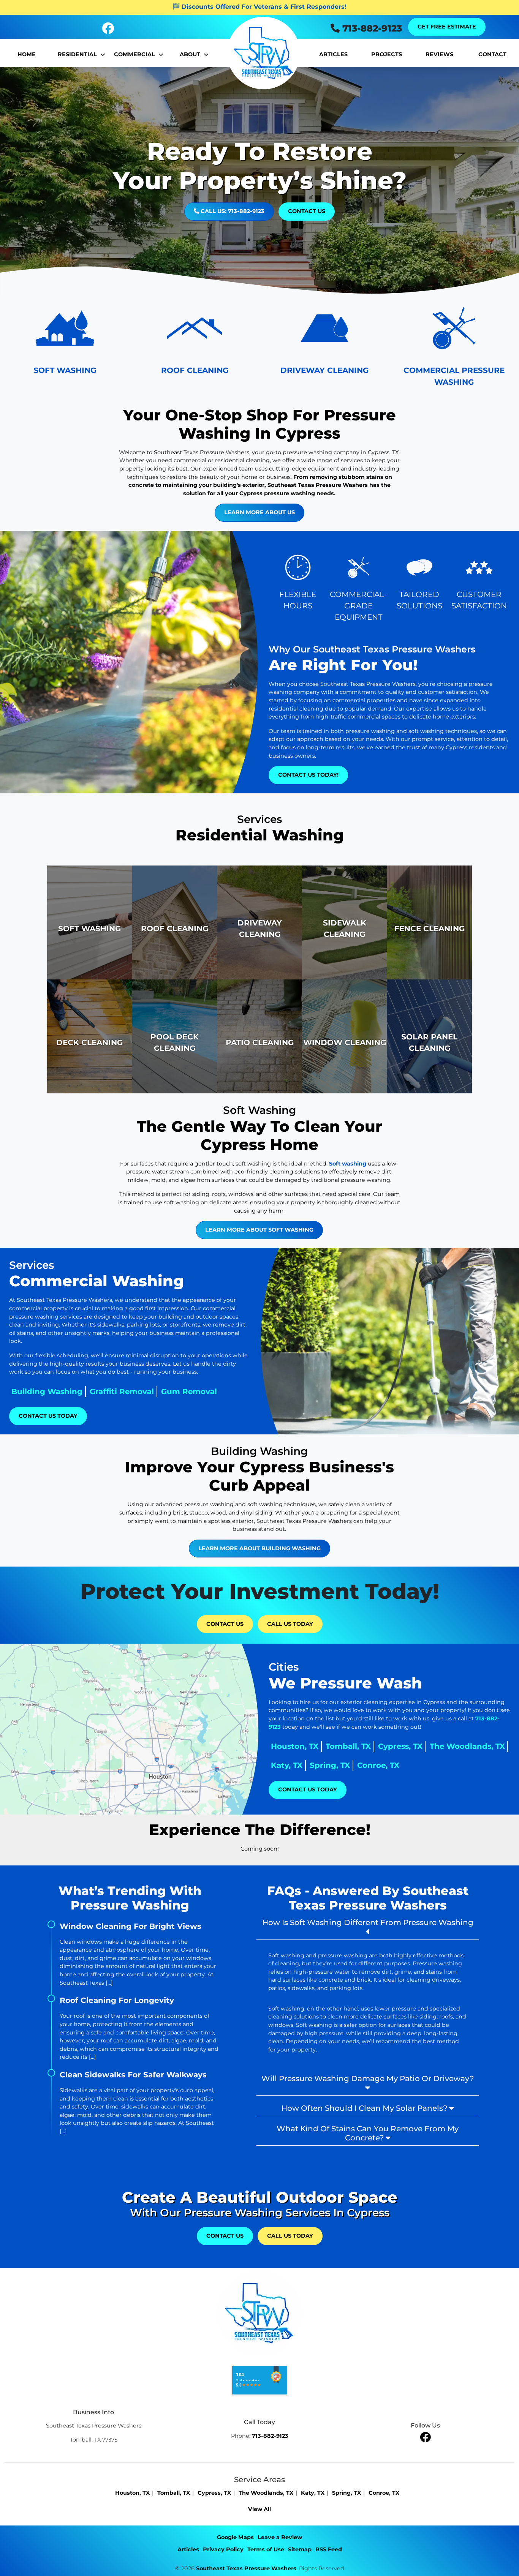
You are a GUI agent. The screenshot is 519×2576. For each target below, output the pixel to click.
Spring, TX (330, 1765)
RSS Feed (329, 2549)
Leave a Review (280, 2537)
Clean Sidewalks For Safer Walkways (133, 2075)
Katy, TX (287, 1765)
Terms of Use (266, 2549)
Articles (188, 2549)
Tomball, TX (348, 1746)
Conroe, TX (378, 1765)
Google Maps (235, 2537)
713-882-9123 (371, 28)
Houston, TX (295, 1746)
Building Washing (47, 1391)
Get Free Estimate (447, 27)
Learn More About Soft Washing (259, 1230)
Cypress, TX (400, 1746)
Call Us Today (290, 1624)
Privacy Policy (223, 2549)
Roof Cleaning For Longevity (117, 2000)
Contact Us (307, 211)
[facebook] (426, 2437)
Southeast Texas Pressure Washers (246, 2568)
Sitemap (300, 2549)
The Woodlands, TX (467, 1746)
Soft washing (348, 1164)
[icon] (108, 30)
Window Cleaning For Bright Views (131, 1926)
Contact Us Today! (308, 775)
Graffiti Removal (122, 1391)
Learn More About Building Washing (259, 1548)
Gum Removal (189, 1391)
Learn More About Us (259, 512)
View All (259, 2509)
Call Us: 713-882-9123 (232, 211)
